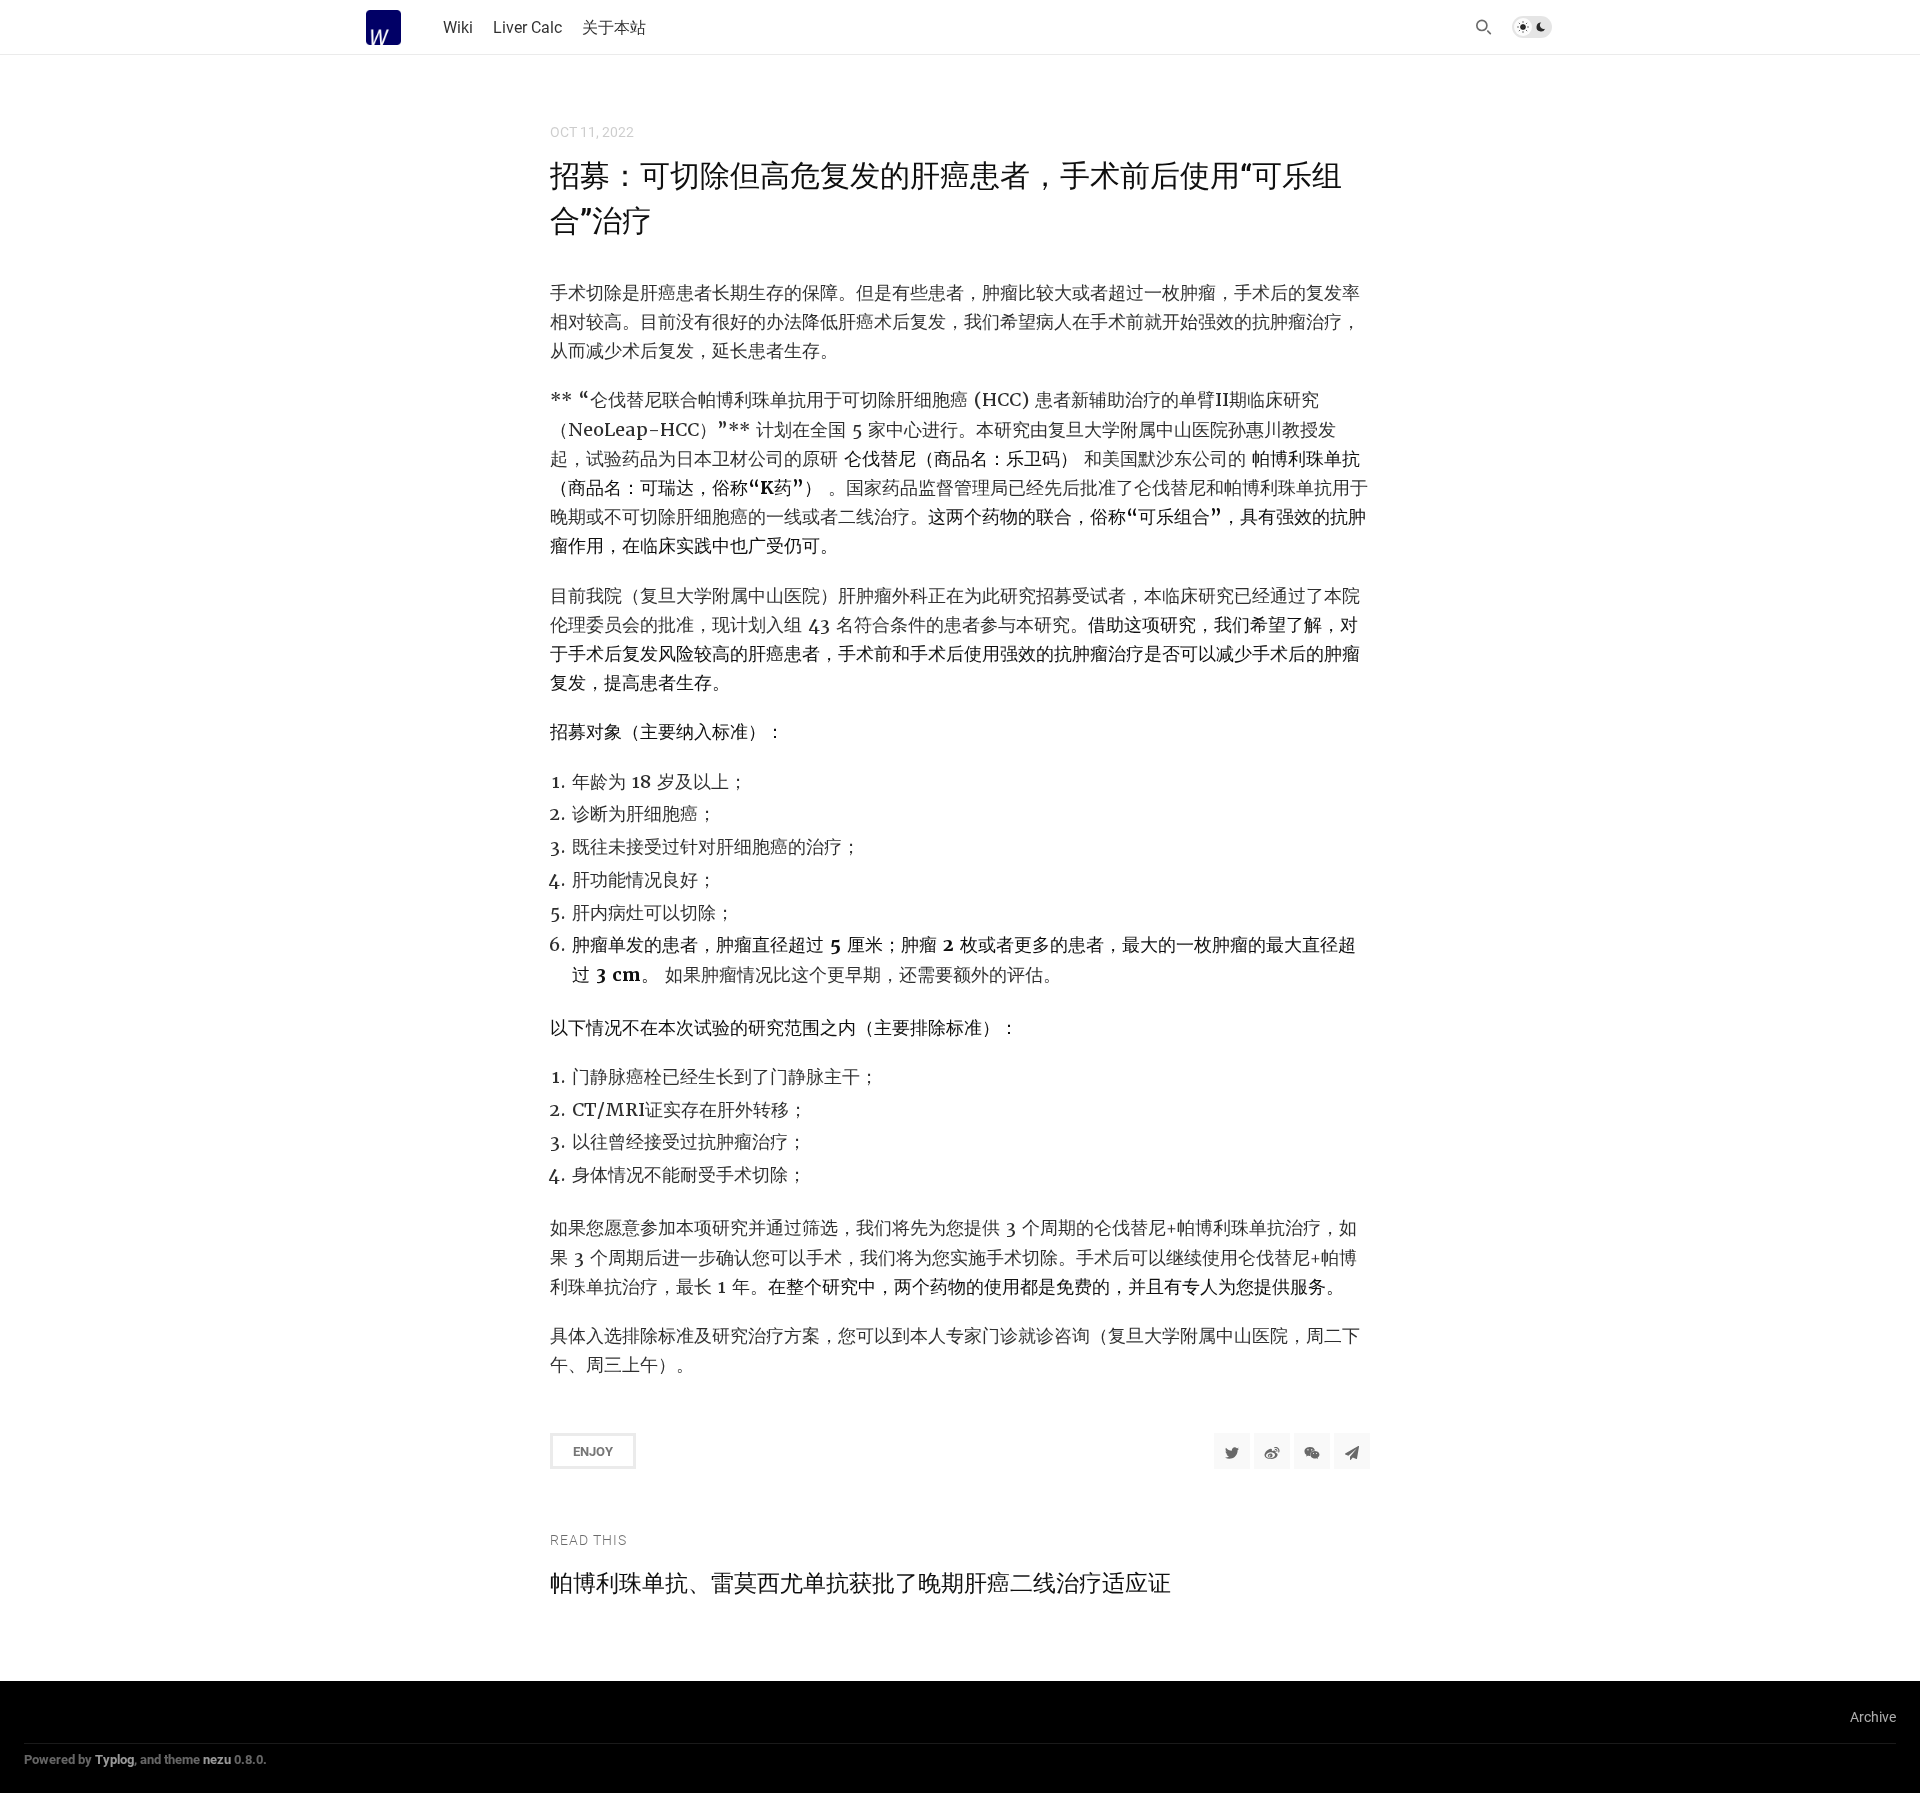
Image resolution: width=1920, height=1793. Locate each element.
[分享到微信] (1312, 1451)
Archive (1873, 1716)
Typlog (114, 1759)
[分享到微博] (1272, 1451)
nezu (217, 1759)
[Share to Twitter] (1232, 1451)
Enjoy (593, 1451)
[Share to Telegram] (1352, 1451)
